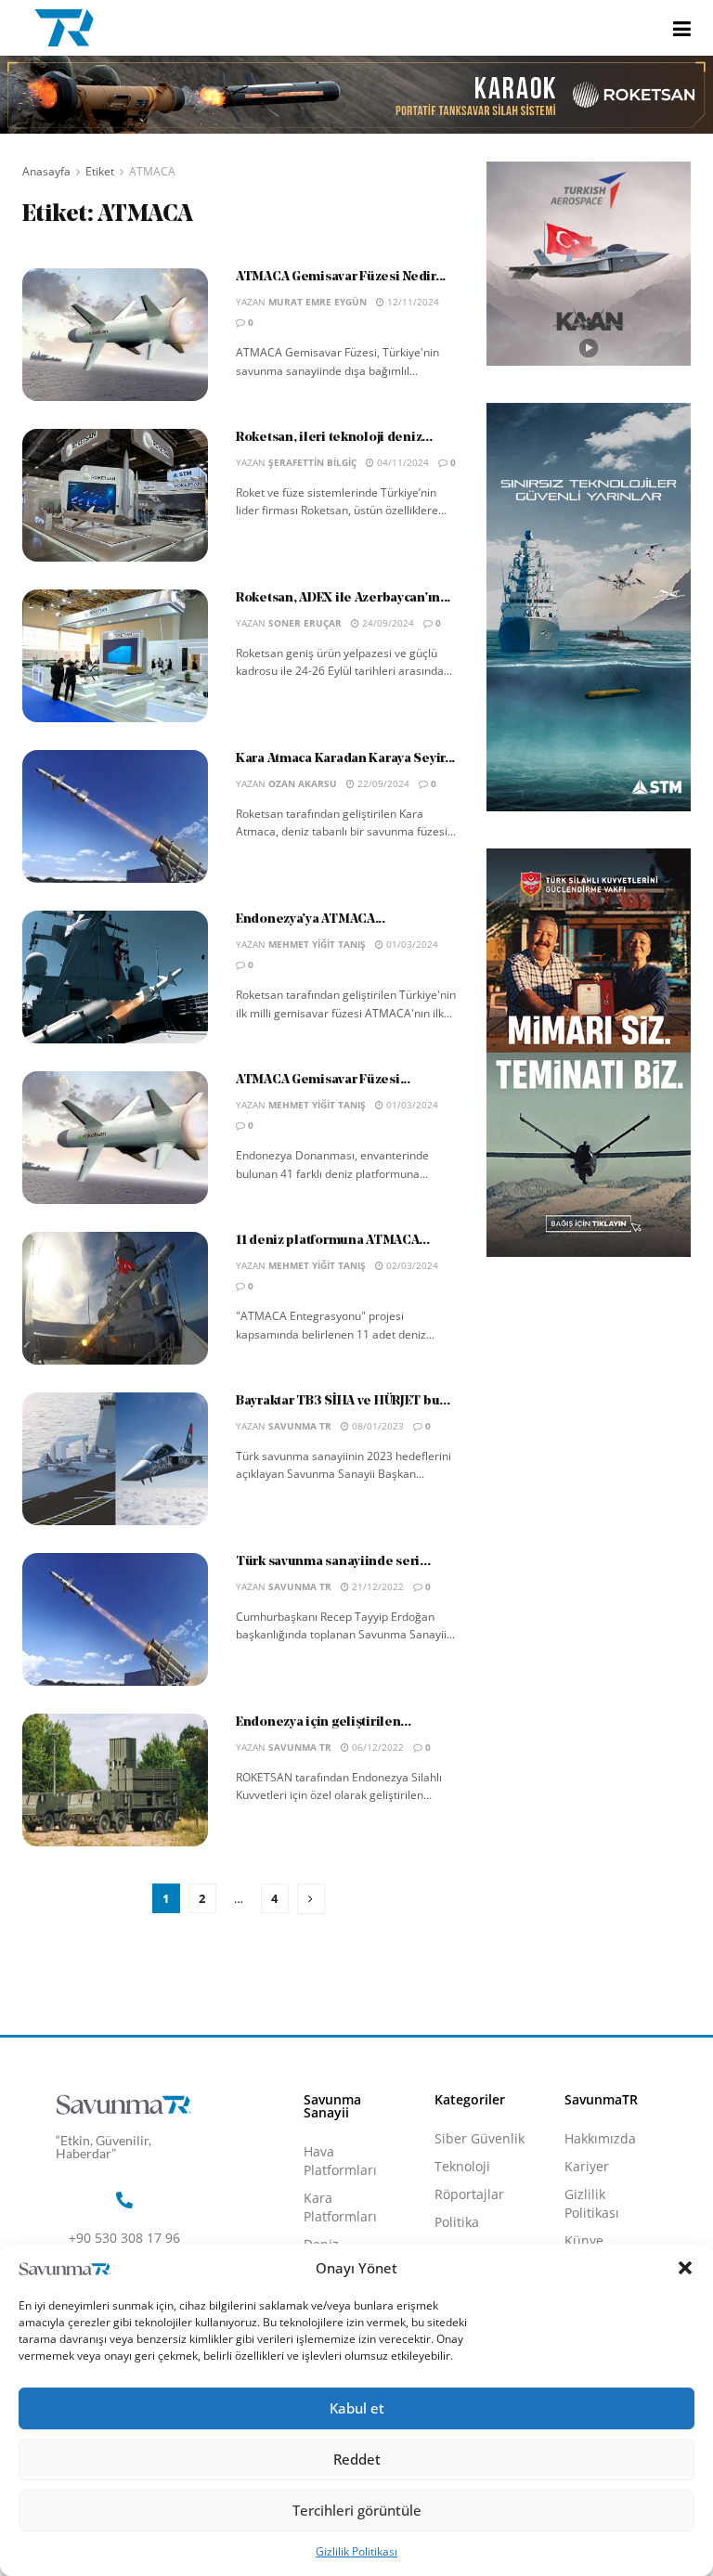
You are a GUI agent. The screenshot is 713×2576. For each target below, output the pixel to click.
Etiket (100, 171)
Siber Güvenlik (480, 2138)
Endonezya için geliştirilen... (324, 1722)
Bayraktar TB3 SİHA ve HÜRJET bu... (343, 1401)
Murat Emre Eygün (318, 302)
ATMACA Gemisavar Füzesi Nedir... (341, 277)
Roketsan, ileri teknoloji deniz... (334, 438)
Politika (457, 2222)
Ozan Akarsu (303, 783)
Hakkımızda (600, 2138)
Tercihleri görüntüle (357, 2510)
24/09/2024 (387, 623)
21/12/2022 (376, 1586)
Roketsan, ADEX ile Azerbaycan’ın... (343, 598)
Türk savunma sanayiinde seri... (333, 1562)
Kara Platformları (340, 2207)
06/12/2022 (376, 1747)
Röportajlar (469, 2194)
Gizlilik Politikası (356, 2551)
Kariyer (587, 2166)
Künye (584, 2240)
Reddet (357, 2459)
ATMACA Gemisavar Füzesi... (323, 1080)
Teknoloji (462, 2166)
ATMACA (152, 171)
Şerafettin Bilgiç (312, 462)
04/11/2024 (402, 462)
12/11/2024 (412, 302)
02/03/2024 (411, 1265)
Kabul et (357, 2408)
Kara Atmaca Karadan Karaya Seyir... (345, 759)
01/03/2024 (411, 944)
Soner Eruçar (305, 623)
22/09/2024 (382, 783)
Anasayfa (46, 171)
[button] (685, 2268)
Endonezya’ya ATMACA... (311, 919)
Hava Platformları (340, 2161)
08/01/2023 (376, 1426)
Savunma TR (300, 1426)
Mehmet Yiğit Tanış (317, 944)
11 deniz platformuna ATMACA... (333, 1241)
